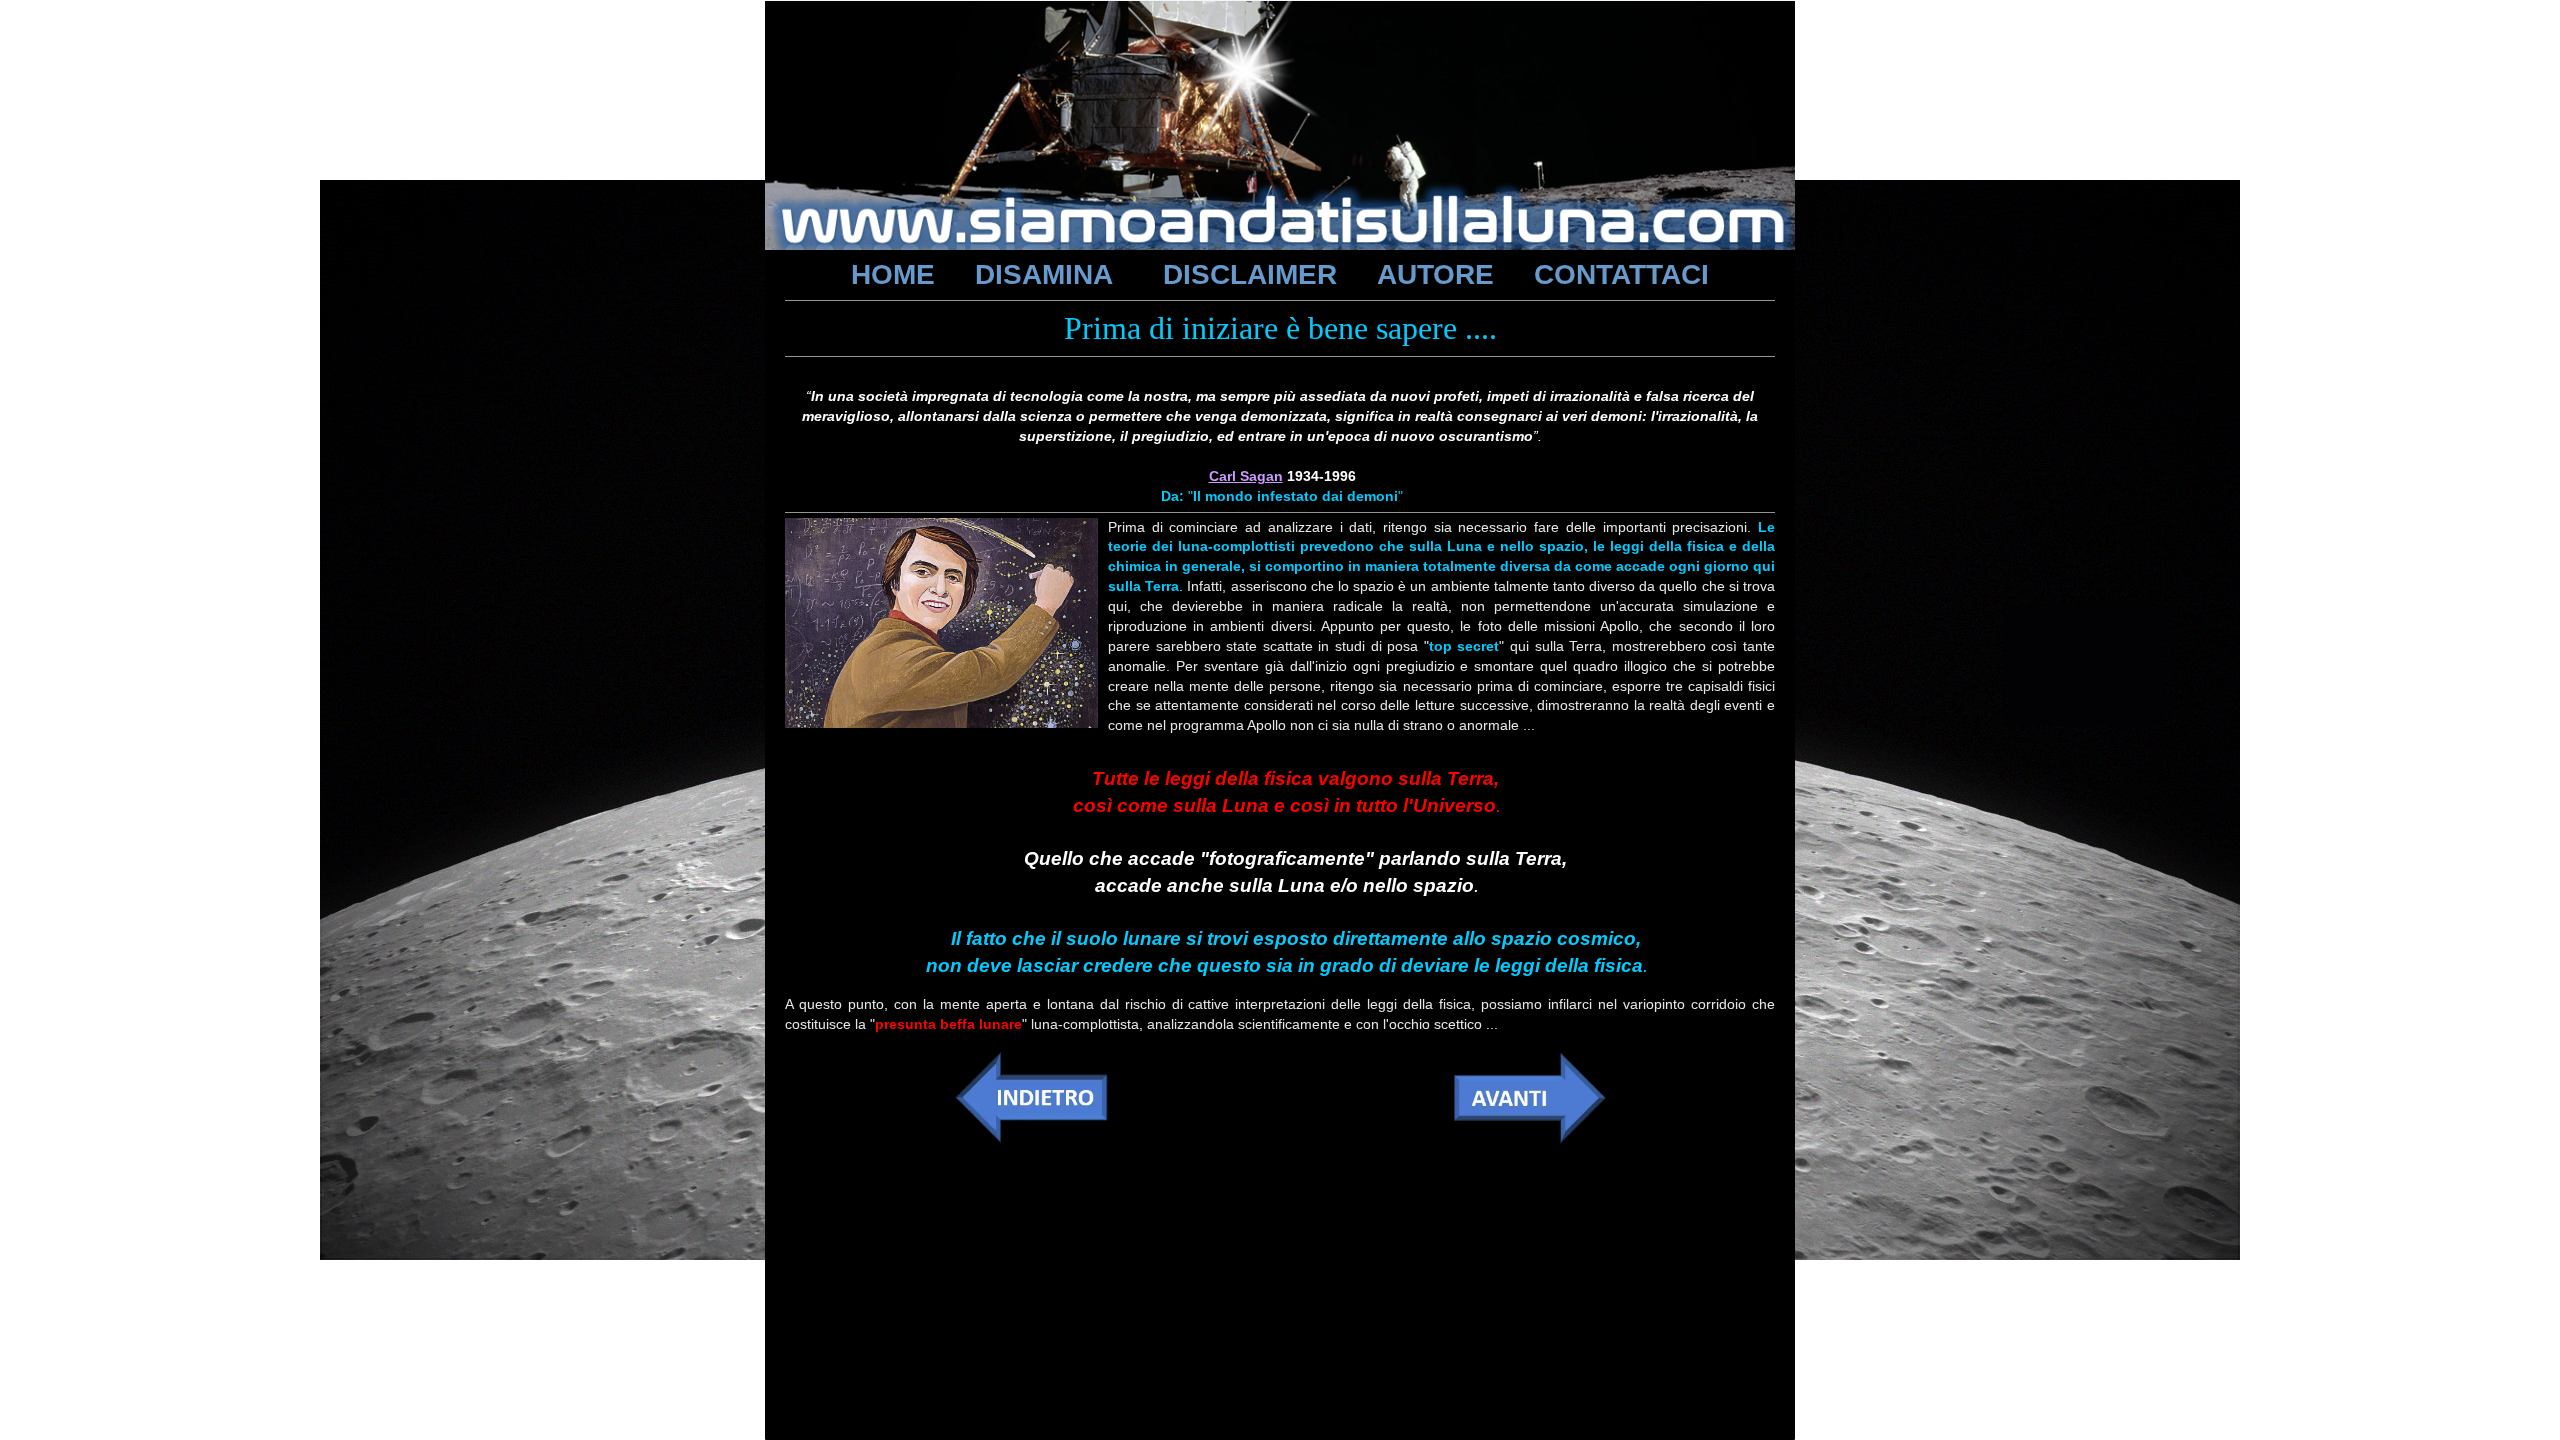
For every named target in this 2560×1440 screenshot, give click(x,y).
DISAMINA (1044, 274)
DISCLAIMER (1250, 274)
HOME (893, 274)
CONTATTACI (1621, 274)
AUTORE (1435, 274)
